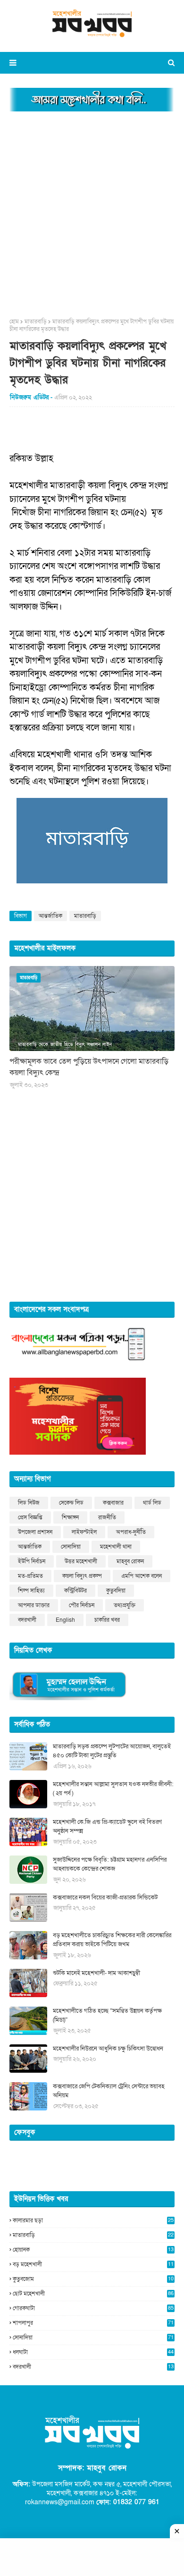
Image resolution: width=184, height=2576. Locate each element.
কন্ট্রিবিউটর (75, 1591)
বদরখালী (27, 1620)
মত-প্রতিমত (30, 1576)
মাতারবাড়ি (36, 322)
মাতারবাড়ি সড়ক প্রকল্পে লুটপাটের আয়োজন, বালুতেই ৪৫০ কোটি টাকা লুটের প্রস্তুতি (112, 1751)
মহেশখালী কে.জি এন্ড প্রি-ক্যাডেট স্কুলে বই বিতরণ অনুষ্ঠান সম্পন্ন (107, 1827)
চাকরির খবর (107, 1620)
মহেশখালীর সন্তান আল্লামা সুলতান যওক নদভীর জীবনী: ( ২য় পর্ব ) (113, 1789)
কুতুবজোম (93, 2279)
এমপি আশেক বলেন (142, 1576)
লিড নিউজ (29, 1503)
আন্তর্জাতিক (50, 916)
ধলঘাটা (93, 2352)
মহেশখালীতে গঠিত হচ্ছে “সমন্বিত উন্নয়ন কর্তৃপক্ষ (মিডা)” (107, 2016)
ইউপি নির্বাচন (32, 1561)
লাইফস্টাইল (84, 1532)
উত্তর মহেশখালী (81, 1561)
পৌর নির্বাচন (82, 1605)
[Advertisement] (92, 212)
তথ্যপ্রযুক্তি (125, 1605)
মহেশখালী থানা (116, 1547)
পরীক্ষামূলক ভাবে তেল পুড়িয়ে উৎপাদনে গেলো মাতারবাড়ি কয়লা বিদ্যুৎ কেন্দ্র (89, 1067)
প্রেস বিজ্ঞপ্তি (30, 1517)
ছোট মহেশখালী (93, 2294)
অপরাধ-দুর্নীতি (131, 1532)
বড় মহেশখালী (93, 2264)
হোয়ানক (93, 2250)
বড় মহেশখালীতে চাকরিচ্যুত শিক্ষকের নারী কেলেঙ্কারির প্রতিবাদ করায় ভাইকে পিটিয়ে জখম (112, 1940)
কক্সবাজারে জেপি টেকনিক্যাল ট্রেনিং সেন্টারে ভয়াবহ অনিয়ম (109, 2091)
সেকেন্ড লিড (71, 1503)
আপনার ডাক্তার (34, 1605)
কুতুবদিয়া (116, 1591)
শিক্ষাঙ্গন (70, 1517)
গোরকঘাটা (93, 2308)
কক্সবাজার (113, 1503)
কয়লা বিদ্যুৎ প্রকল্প (82, 1576)
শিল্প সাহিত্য (31, 1591)
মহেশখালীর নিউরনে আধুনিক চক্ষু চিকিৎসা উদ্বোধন (108, 2049)
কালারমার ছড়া (93, 2220)
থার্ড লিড (152, 1503)
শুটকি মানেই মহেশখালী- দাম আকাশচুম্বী (96, 1973)
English (65, 1620)
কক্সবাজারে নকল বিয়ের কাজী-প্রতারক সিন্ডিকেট (105, 1898)
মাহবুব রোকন (130, 1561)
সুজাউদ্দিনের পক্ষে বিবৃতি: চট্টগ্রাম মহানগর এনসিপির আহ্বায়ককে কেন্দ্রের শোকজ (110, 1864)
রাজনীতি (107, 1517)
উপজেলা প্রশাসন (35, 1532)
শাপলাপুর (93, 2323)
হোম (14, 322)
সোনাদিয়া (71, 1547)
